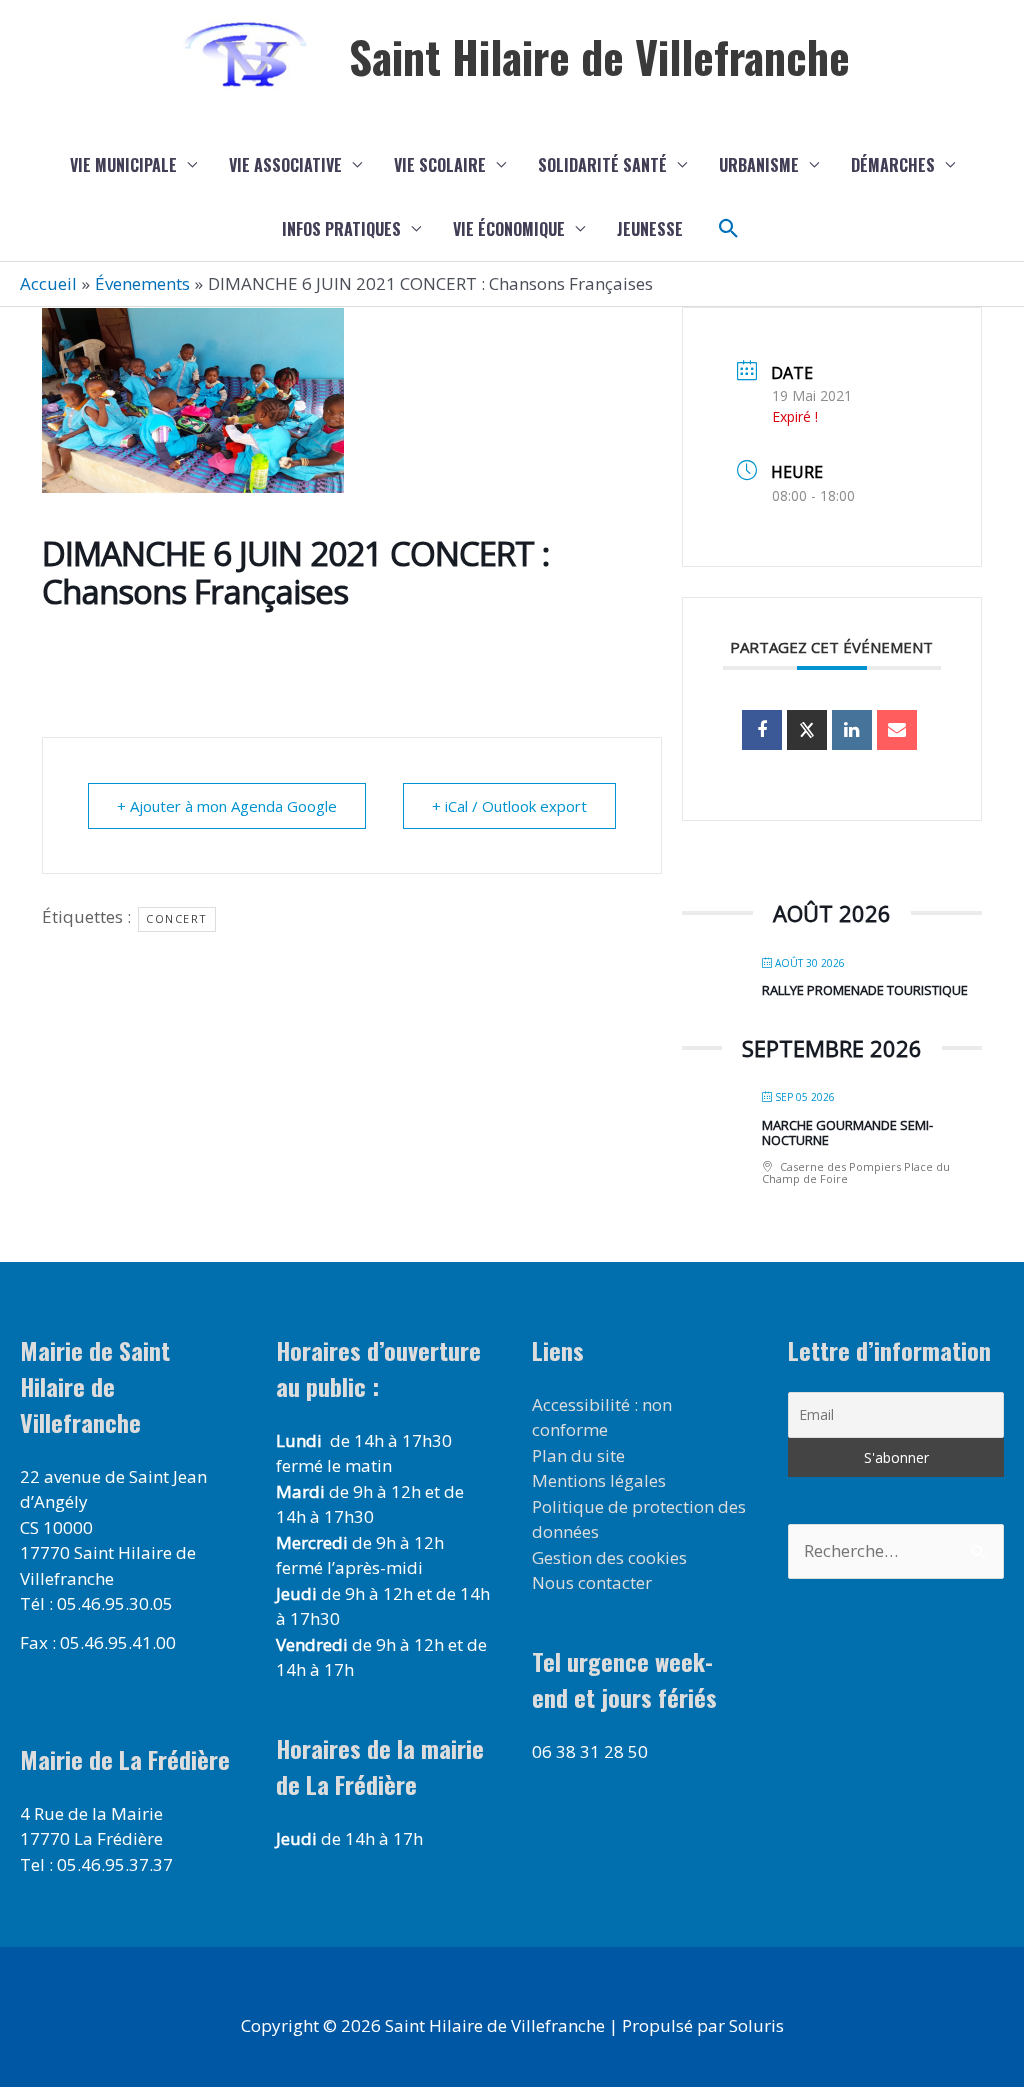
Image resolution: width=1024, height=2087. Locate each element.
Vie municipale (123, 165)
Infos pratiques (341, 229)
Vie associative (285, 165)
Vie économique (509, 229)
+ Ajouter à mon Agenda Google (227, 806)
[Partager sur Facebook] (762, 730)
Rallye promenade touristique (865, 990)
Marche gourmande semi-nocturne (847, 1133)
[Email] (897, 730)
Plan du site (578, 1455)
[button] (729, 229)
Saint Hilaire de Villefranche (599, 56)
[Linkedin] (852, 730)
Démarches (893, 165)
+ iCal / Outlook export (509, 806)
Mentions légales (599, 1480)
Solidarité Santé (602, 165)
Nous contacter (592, 1582)
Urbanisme (759, 165)
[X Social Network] (807, 730)
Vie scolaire (440, 165)
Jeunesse (650, 229)
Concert (177, 918)
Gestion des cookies (609, 1557)
